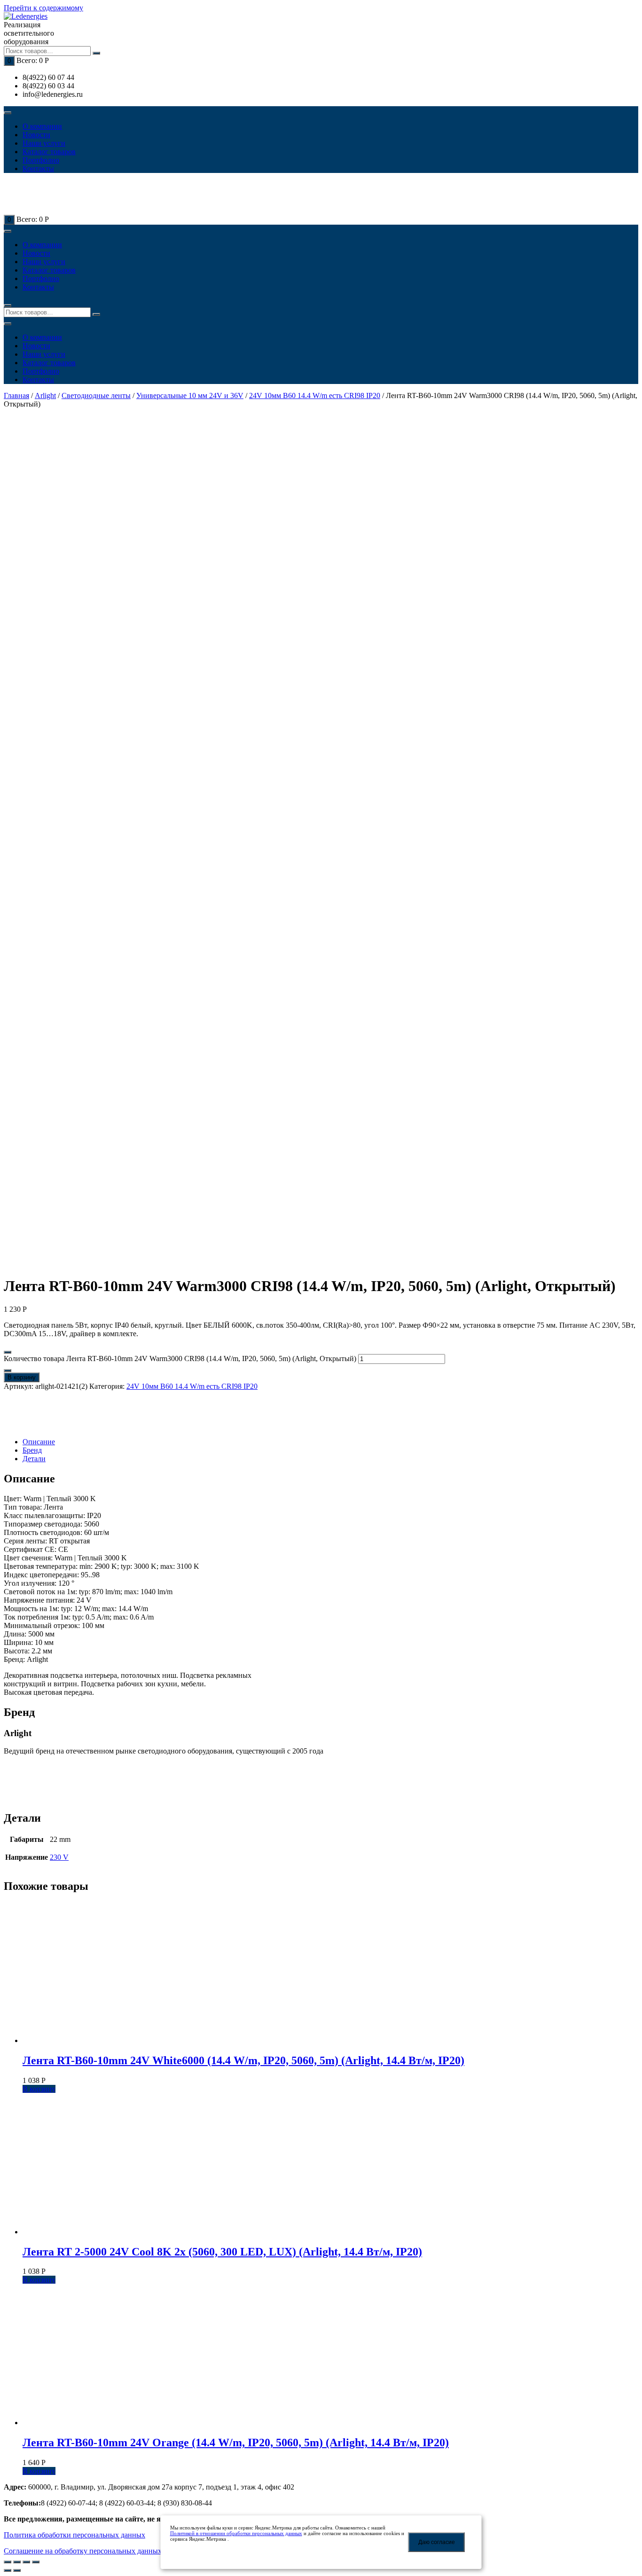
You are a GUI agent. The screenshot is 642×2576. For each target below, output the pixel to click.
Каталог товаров (49, 152)
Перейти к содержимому (43, 8)
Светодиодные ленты (96, 395)
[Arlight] (37, 1426)
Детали (34, 1459)
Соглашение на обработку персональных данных (83, 2551)
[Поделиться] (17, 2562)
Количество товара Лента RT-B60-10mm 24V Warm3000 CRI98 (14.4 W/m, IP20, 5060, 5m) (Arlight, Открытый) (180, 1358)
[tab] (330, 1442)
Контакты (38, 168)
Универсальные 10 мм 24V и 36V (190, 395)
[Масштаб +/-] (36, 2562)
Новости (36, 135)
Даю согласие (437, 2542)
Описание (39, 1442)
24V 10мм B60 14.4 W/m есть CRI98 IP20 (315, 395)
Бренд (32, 1450)
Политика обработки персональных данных (74, 2535)
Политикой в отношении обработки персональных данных (236, 2533)
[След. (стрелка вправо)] (17, 2570)
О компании (42, 126)
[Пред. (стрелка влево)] (8, 2570)
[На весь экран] (26, 2562)
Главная (16, 395)
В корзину (22, 1377)
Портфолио (41, 160)
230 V (59, 1857)
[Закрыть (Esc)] (8, 2562)
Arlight (45, 395)
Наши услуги (44, 143)
